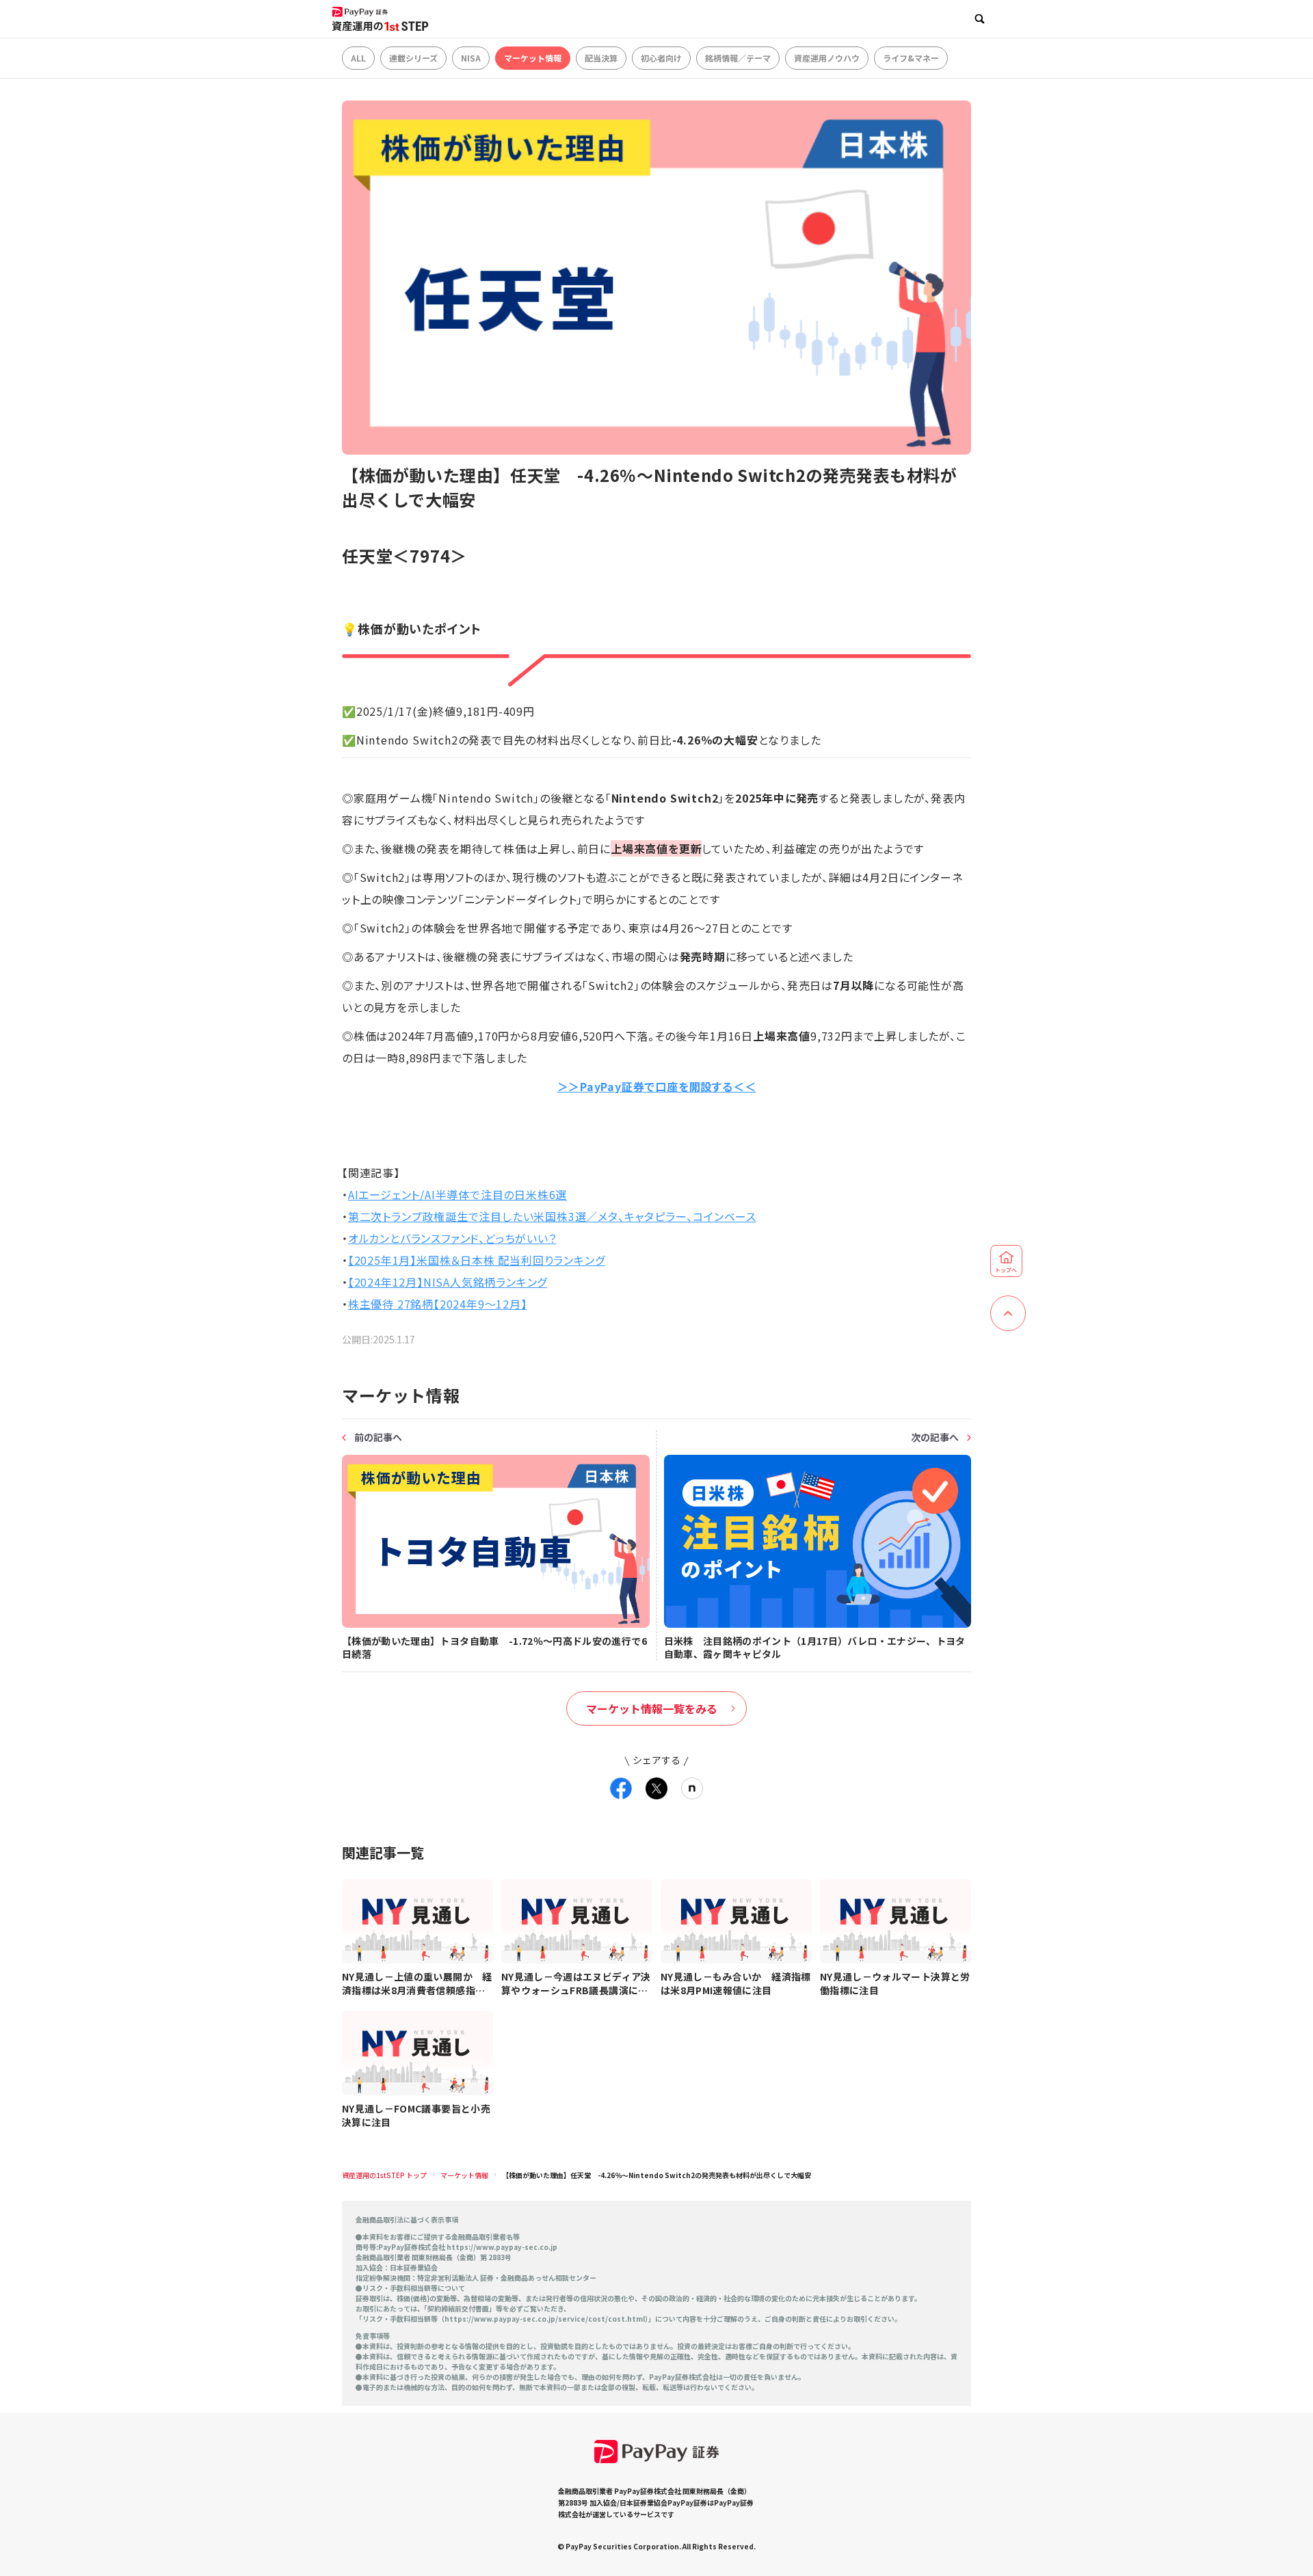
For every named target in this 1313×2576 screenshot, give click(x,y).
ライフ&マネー (911, 58)
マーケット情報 (533, 58)
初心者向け (661, 58)
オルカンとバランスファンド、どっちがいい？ (452, 1238)
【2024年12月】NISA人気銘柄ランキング (448, 1282)
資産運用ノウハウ (827, 58)
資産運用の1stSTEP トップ (384, 2175)
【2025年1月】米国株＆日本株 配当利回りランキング (477, 1260)
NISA (471, 58)
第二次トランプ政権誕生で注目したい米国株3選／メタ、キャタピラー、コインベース (552, 1216)
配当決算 (601, 58)
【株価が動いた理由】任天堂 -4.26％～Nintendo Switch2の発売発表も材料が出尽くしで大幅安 (656, 2175)
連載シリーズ (413, 58)
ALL (358, 58)
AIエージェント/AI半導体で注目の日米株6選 (457, 1194)
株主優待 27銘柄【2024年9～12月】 (438, 1304)
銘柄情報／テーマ (738, 58)
